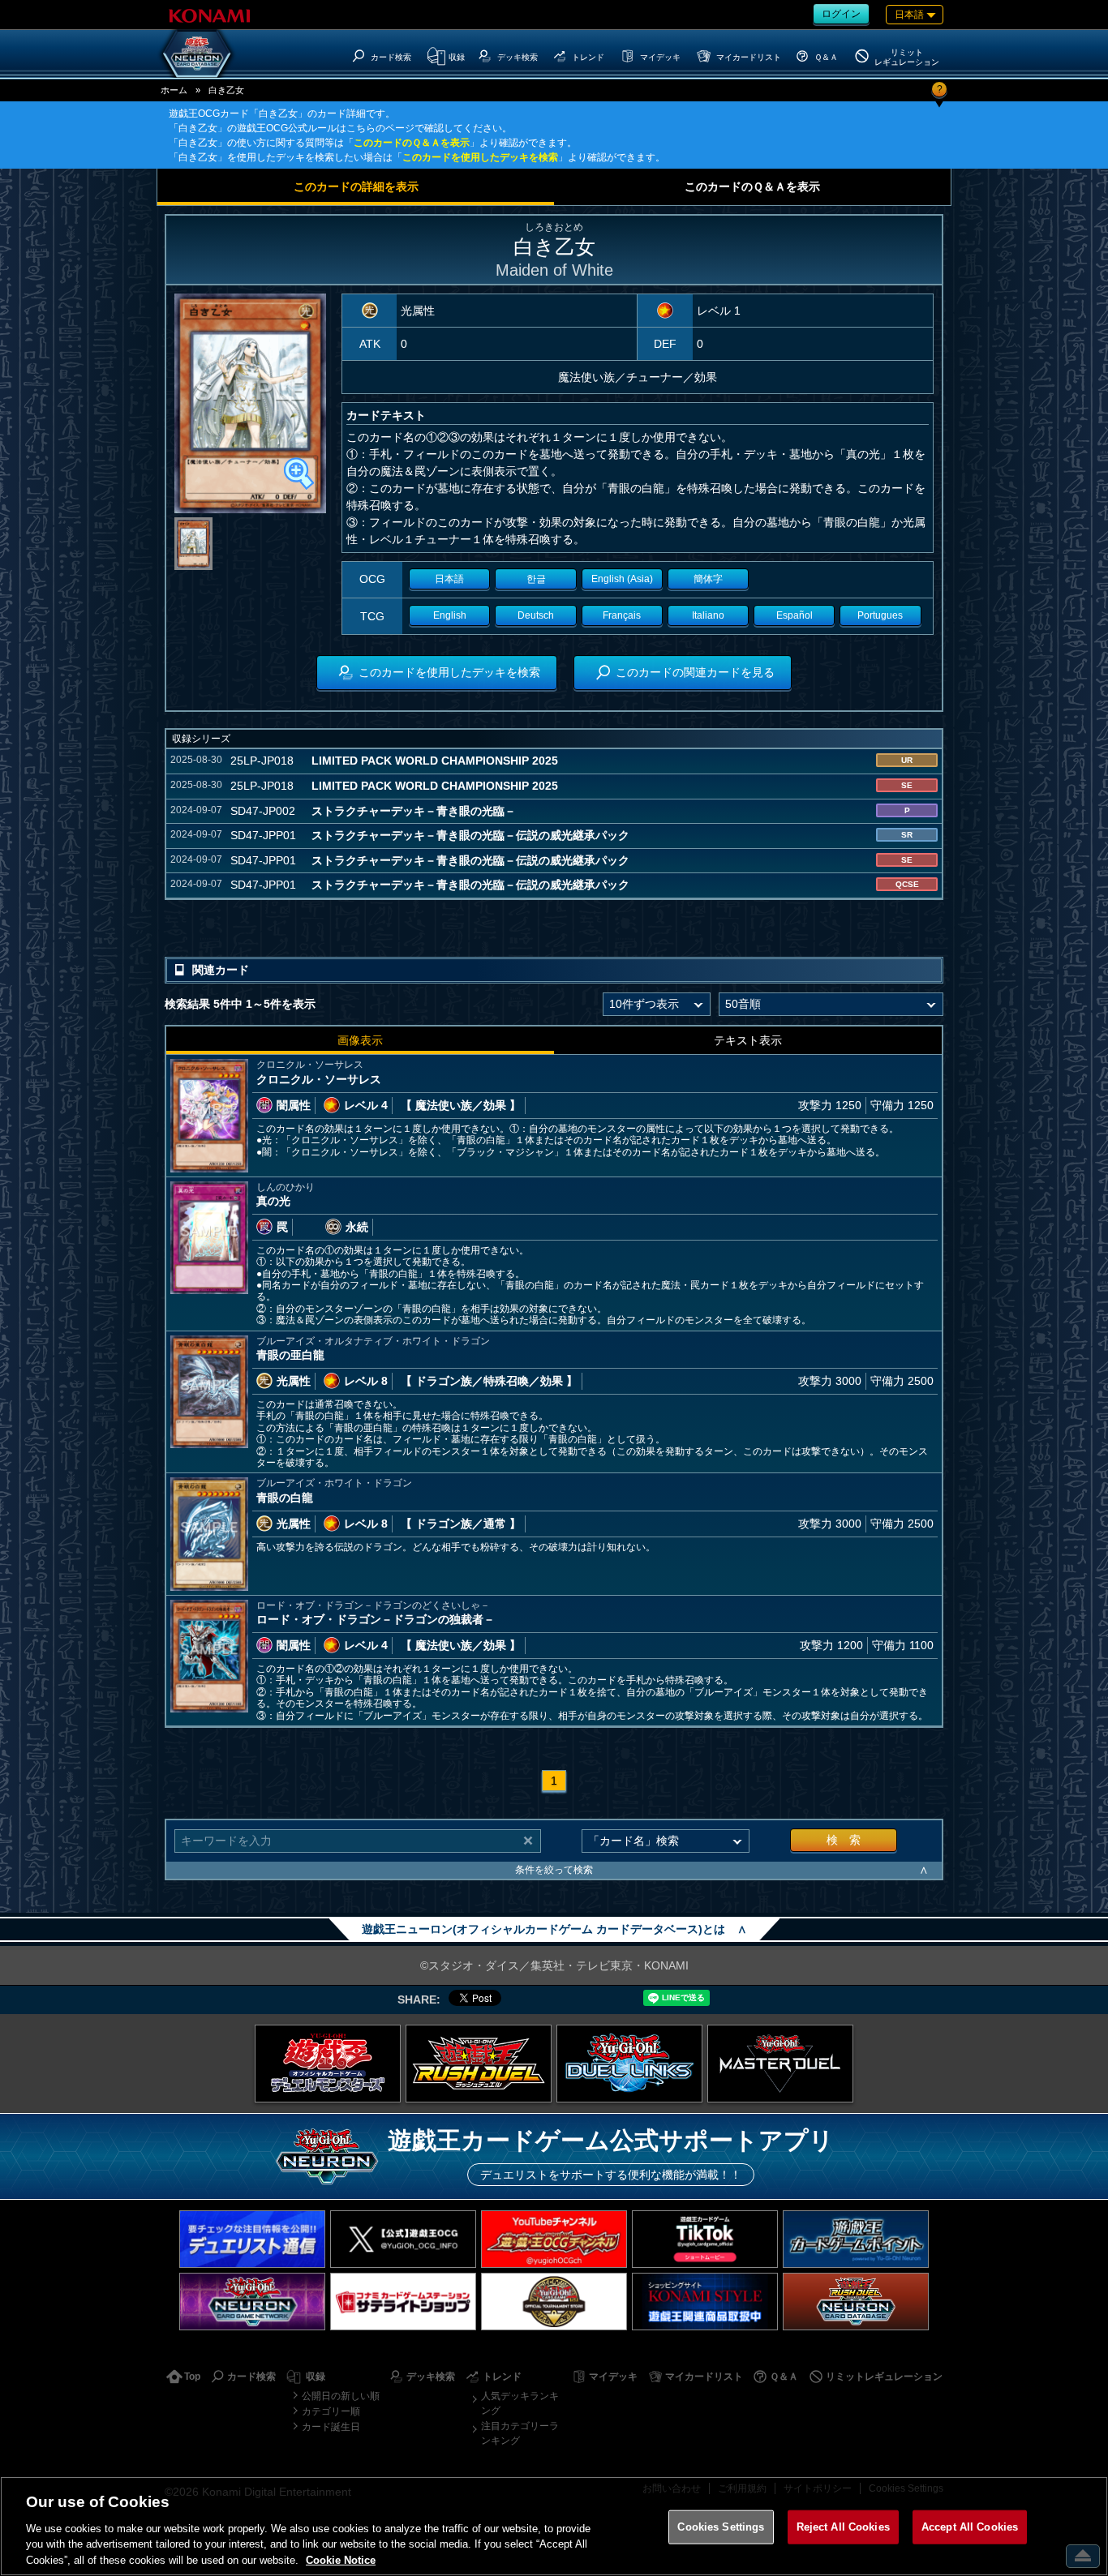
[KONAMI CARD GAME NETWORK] (252, 2302)
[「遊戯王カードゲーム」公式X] (403, 2239)
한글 (536, 579)
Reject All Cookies (843, 2527)
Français (622, 615)
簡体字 (708, 579)
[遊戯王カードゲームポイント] (856, 2239)
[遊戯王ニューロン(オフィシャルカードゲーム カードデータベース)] (197, 54)
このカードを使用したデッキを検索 (480, 157)
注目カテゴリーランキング (520, 2433)
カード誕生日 (331, 2427)
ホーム (174, 90)
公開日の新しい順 (341, 2396)
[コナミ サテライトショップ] (403, 2302)
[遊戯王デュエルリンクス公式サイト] (629, 2064)
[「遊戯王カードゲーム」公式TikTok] (705, 2239)
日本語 (449, 579)
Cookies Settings (721, 2527)
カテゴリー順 (331, 2411)
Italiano (708, 615)
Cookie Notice (341, 2559)
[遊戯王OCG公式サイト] (328, 2064)
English (450, 615)
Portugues (880, 615)
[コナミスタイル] (705, 2302)
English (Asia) (622, 579)
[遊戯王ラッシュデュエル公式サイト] (479, 2064)
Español (794, 615)
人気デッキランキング (520, 2403)
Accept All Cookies (970, 2527)
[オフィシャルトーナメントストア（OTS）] (554, 2302)
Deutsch (536, 615)
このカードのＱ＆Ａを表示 (412, 143)
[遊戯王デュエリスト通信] (252, 2239)
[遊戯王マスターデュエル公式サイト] (780, 2064)
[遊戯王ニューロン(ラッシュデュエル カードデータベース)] (856, 2302)
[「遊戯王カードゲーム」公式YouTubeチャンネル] (554, 2239)
